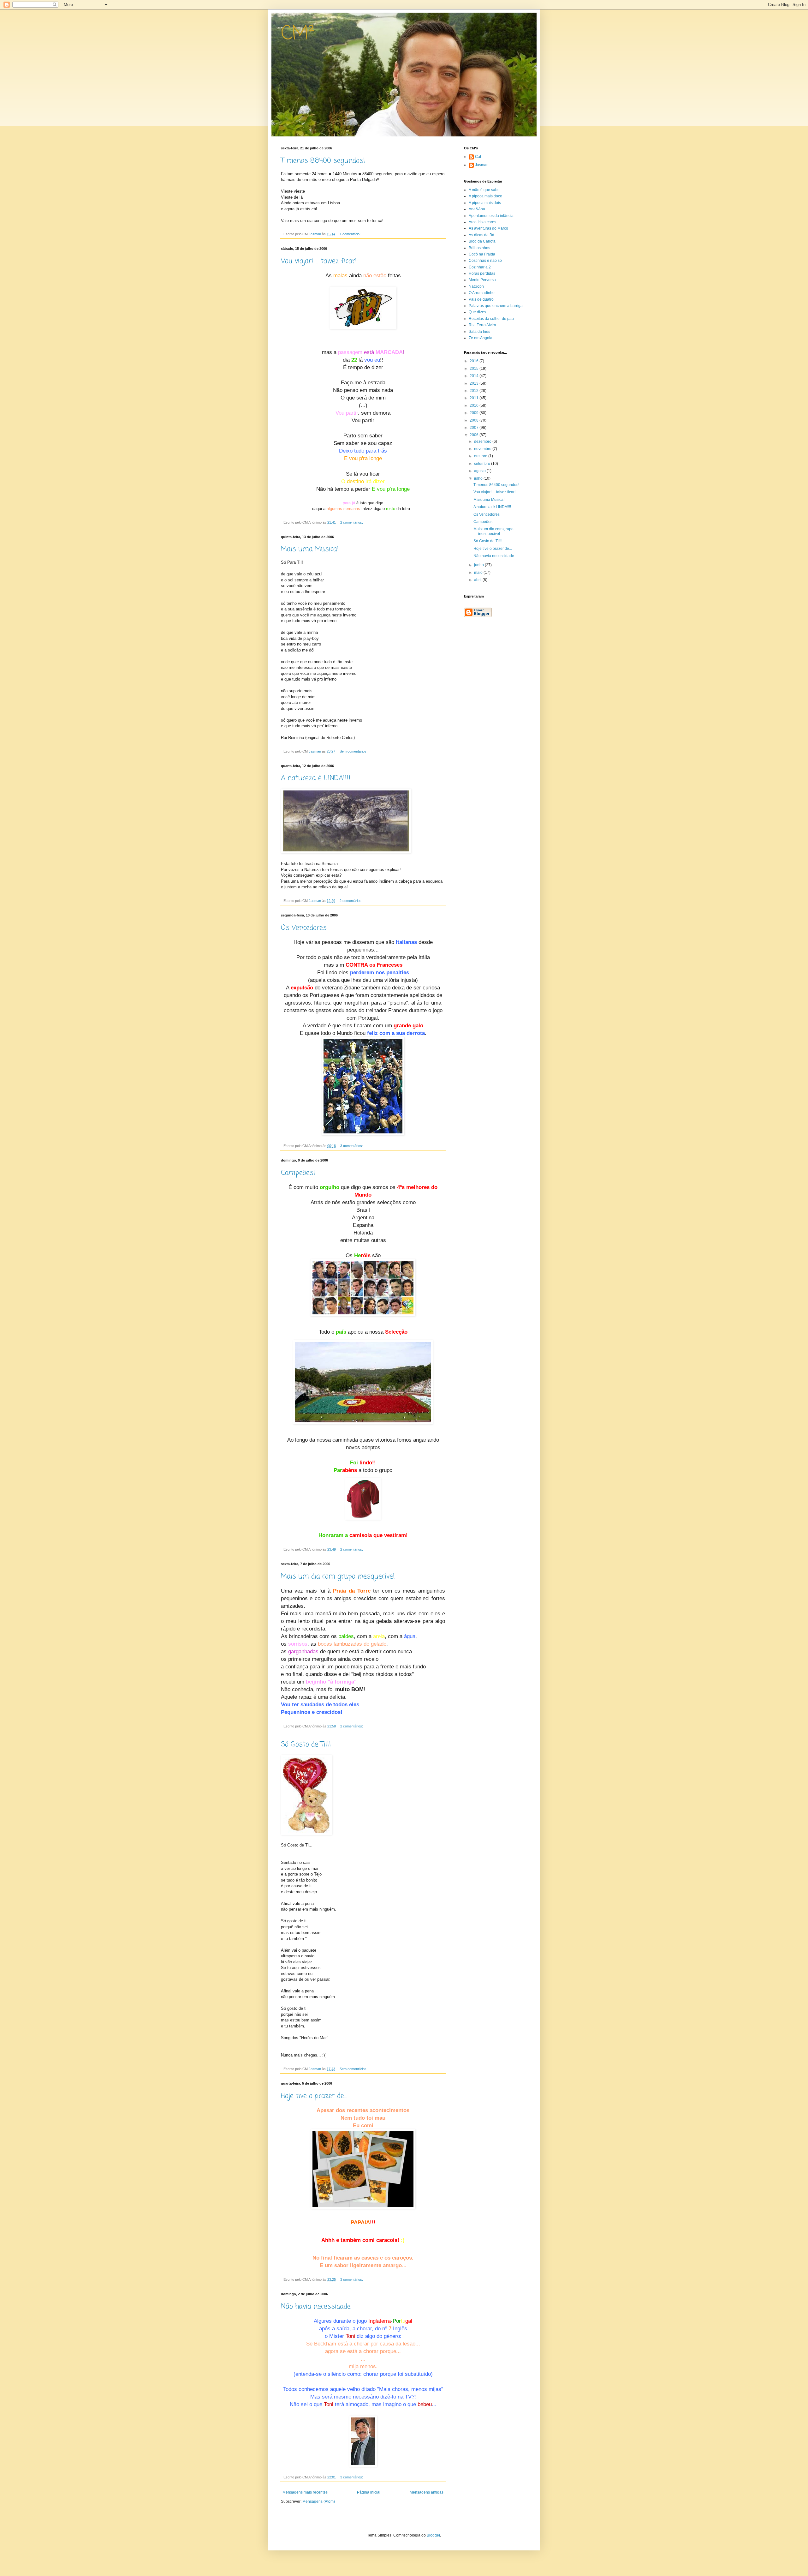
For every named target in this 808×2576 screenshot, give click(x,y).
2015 (475, 369)
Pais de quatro (481, 299)
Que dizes (477, 312)
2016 (475, 361)
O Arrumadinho (482, 293)
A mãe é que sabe (484, 190)
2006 (475, 435)
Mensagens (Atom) (319, 2501)
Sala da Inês (479, 332)
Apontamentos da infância (491, 216)
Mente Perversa (482, 280)
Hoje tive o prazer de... (314, 2096)
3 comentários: (352, 1146)
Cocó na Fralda (482, 254)
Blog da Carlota (482, 241)
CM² (298, 34)
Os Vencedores (304, 928)
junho (479, 565)
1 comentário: (351, 234)
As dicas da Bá (481, 235)
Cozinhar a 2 (480, 267)
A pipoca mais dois (485, 203)
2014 (475, 376)
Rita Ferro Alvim (482, 325)
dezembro (483, 441)
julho (479, 478)
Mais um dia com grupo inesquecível (338, 1576)
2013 (475, 383)
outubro (481, 456)
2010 (475, 405)
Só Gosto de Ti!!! (306, 1744)
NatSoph (476, 286)
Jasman (482, 165)
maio (479, 573)
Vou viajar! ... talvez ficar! (319, 261)
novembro (483, 449)
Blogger (433, 2535)
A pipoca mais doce (485, 196)
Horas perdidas (482, 273)
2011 (475, 398)
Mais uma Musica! (310, 549)
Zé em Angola (481, 338)
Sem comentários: (354, 751)
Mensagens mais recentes (305, 2492)
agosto (480, 471)
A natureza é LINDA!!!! (316, 778)
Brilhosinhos (479, 248)
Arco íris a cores (482, 222)
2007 (475, 428)
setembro (483, 464)
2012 (475, 391)
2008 (475, 420)
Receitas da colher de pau (491, 319)
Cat (478, 157)
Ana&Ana (477, 209)
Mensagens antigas (427, 2492)
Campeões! (298, 1173)
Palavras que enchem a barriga (496, 306)
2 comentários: (352, 522)
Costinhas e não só (485, 261)
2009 (475, 413)
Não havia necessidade (316, 2307)
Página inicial (369, 2492)
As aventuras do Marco (488, 228)
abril (478, 580)
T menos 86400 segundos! (323, 161)
